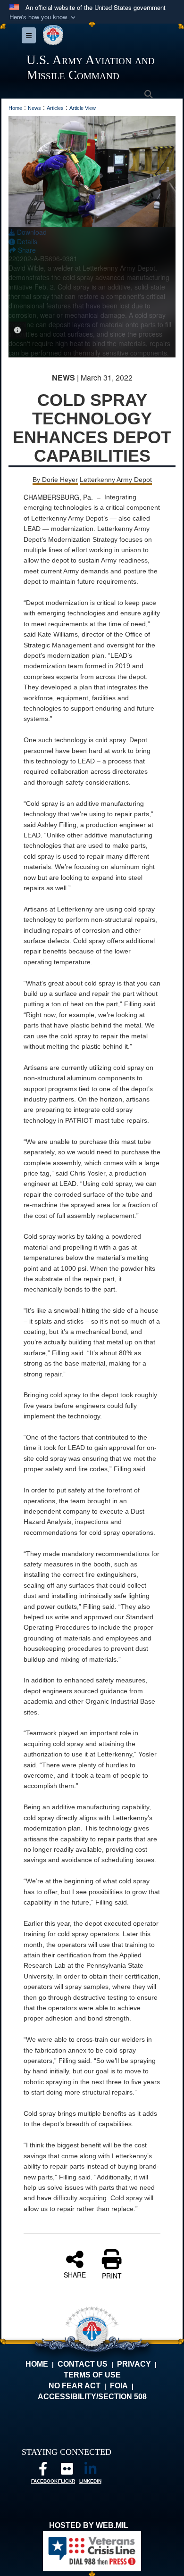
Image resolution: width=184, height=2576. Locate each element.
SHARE (75, 2274)
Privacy (134, 2364)
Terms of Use (92, 2375)
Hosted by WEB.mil (89, 2525)
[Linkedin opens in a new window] (90, 2471)
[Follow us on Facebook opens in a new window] (43, 2471)
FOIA (119, 2386)
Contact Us (83, 2364)
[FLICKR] (67, 2471)
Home (37, 2364)
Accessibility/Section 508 (92, 2397)
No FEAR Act (75, 2386)
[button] (43, 17)
